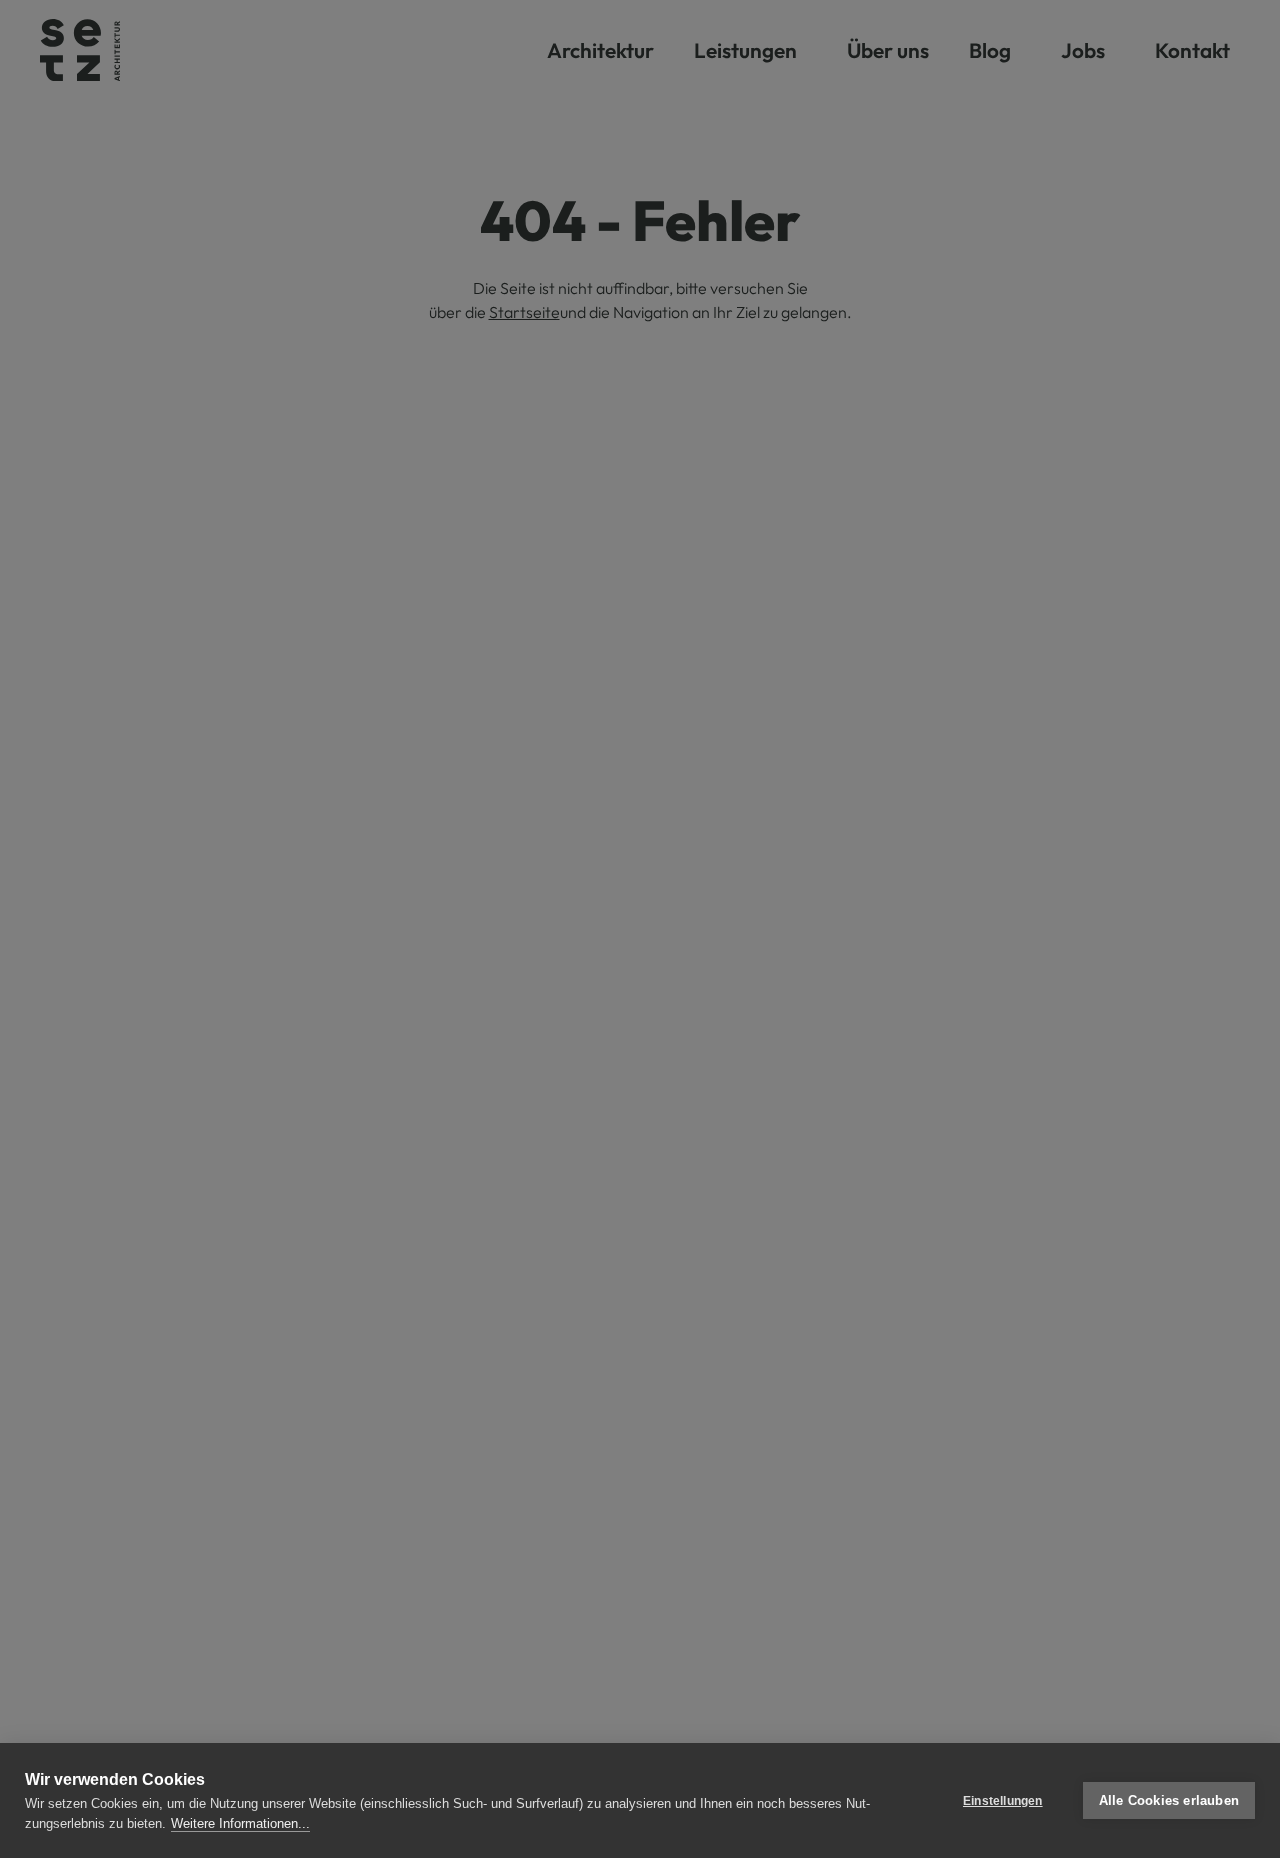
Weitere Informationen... (240, 1823)
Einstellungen (1003, 1801)
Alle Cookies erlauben (1169, 1800)
